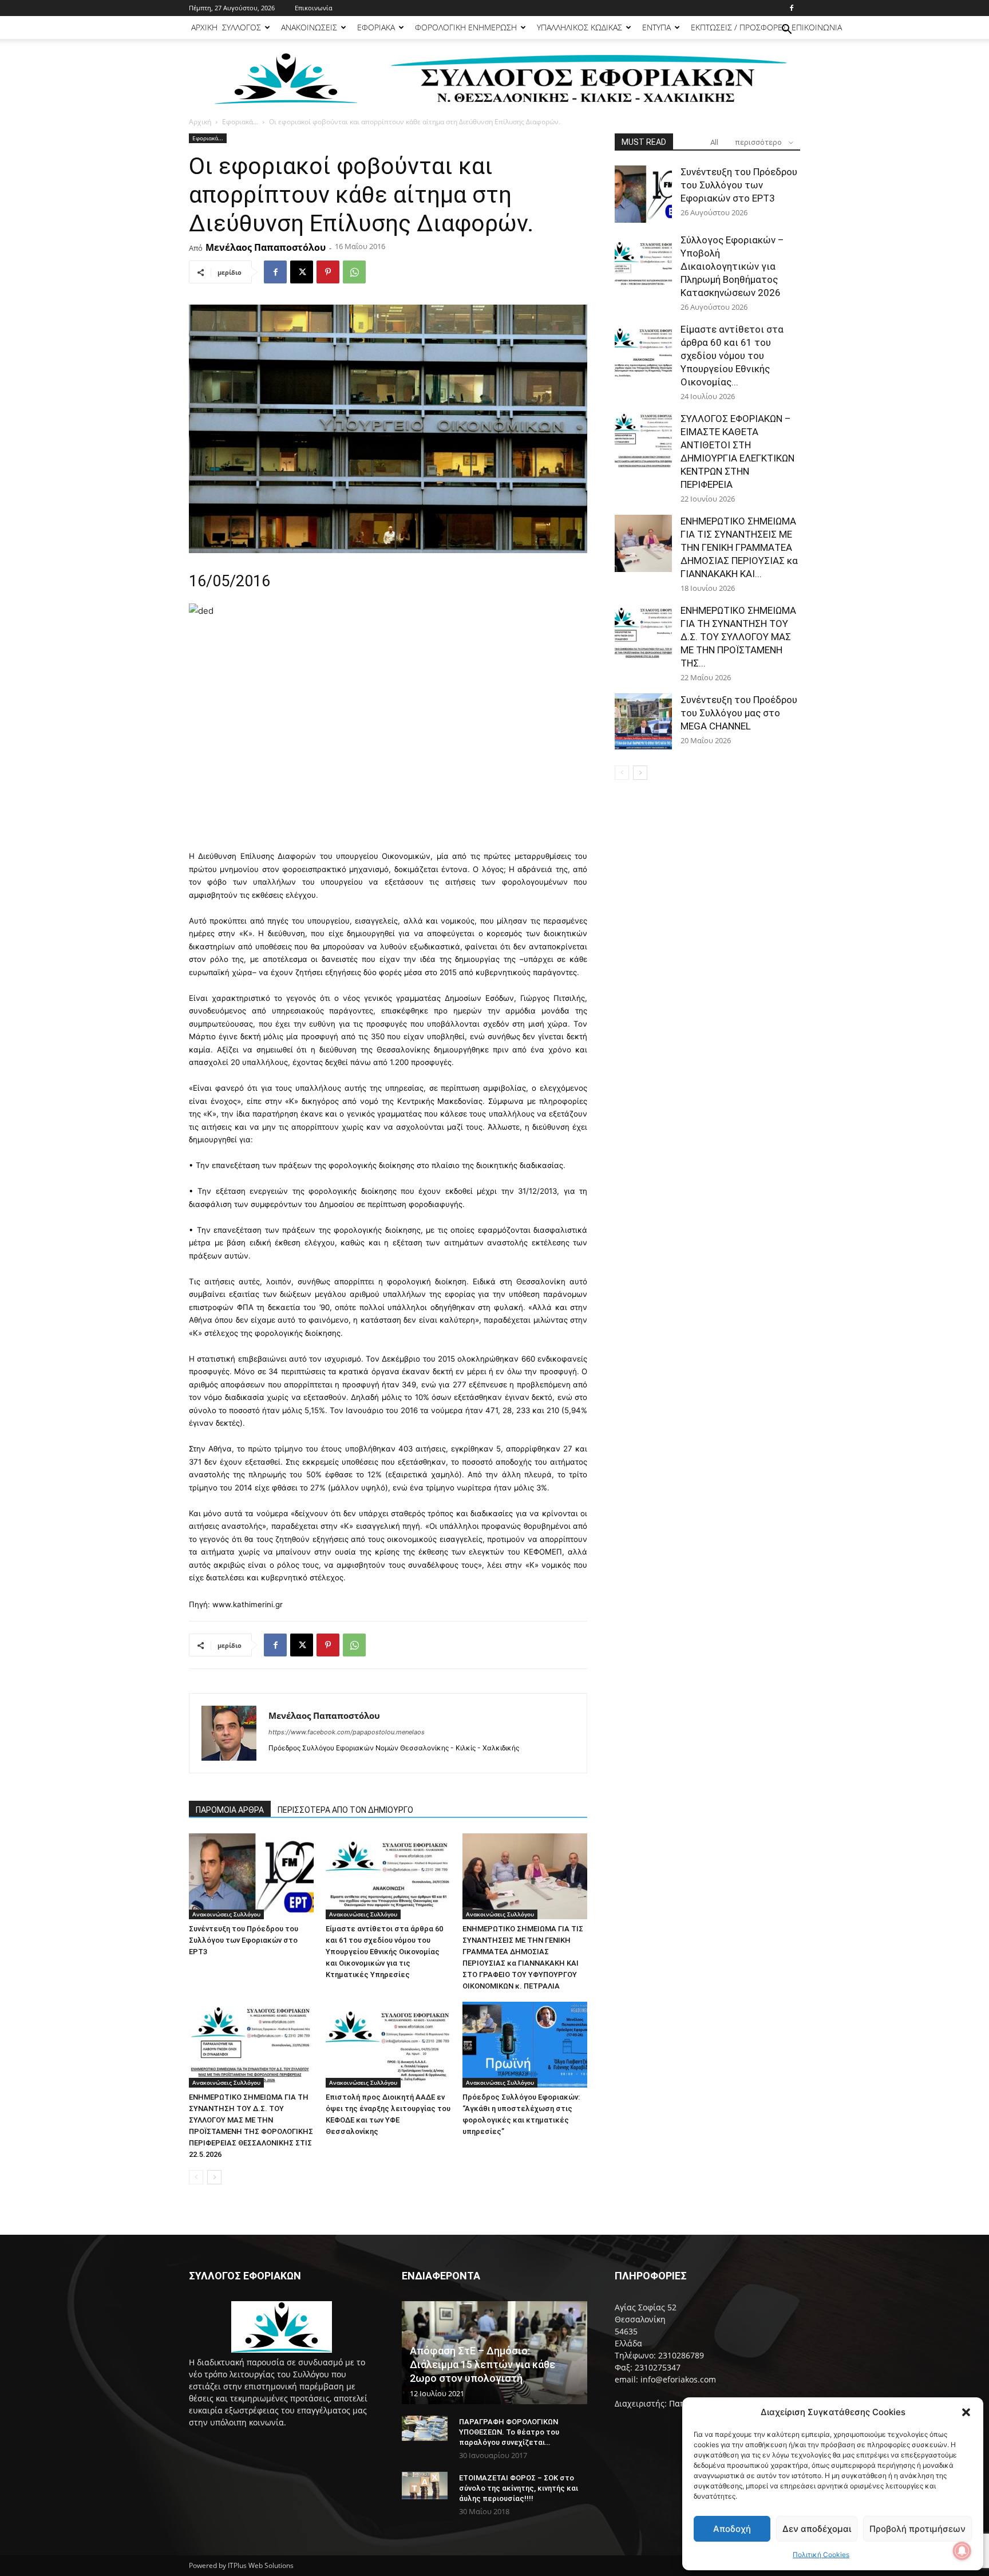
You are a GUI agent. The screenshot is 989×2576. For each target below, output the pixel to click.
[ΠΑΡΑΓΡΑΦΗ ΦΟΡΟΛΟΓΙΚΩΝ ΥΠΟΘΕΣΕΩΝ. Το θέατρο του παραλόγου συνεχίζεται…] (425, 2429)
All (714, 142)
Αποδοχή (732, 2529)
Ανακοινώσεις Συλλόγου (226, 1914)
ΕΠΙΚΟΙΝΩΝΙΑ (817, 27)
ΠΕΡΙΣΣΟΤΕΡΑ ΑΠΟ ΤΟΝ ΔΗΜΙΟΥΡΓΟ (345, 1810)
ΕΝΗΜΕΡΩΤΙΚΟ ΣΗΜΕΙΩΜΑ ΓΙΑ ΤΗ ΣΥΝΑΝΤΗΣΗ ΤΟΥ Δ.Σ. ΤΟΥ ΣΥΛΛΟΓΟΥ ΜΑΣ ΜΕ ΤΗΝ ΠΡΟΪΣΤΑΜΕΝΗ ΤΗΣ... (738, 637)
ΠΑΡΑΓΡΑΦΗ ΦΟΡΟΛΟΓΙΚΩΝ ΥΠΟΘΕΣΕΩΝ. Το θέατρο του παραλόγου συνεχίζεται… (509, 2432)
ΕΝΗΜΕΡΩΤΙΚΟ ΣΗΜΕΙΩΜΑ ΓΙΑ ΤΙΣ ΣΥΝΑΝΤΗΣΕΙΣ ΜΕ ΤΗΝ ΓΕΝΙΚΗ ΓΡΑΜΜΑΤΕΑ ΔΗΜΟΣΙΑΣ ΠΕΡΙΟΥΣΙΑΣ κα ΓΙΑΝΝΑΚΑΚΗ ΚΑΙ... (739, 547)
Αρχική (200, 122)
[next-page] (214, 2177)
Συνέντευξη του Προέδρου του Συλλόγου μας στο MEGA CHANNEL (739, 713)
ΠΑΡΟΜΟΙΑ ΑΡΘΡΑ (230, 1810)
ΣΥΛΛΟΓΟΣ (242, 27)
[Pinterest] (328, 272)
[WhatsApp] (354, 272)
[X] (302, 272)
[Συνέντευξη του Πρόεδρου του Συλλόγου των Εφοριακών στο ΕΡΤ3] (251, 1876)
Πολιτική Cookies (821, 2555)
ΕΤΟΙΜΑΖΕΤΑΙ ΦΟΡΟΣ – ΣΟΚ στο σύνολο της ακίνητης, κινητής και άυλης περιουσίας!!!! (519, 2488)
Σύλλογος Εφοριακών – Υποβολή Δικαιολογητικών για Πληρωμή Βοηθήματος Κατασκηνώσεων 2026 (732, 266)
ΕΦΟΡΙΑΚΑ (376, 27)
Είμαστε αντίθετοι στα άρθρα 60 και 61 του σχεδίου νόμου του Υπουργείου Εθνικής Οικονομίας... (732, 356)
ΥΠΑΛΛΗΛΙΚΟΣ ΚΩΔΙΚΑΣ (579, 27)
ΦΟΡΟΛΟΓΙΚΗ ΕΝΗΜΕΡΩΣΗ (466, 27)
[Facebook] (792, 8)
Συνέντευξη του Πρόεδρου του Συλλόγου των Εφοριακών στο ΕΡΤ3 (244, 1940)
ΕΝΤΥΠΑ (656, 27)
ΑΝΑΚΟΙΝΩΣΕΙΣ (309, 27)
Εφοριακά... (240, 122)
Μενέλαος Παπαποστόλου (266, 247)
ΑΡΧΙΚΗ (204, 27)
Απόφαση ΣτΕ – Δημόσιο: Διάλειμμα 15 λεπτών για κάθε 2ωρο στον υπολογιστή (482, 2364)
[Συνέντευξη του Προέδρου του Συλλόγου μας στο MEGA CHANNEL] (643, 722)
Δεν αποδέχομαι (817, 2529)
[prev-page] (196, 2177)
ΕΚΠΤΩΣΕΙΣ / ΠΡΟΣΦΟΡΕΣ (739, 27)
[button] (966, 2412)
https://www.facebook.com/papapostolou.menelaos (347, 1732)
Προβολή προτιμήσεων (917, 2529)
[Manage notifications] (962, 2551)
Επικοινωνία (314, 8)
